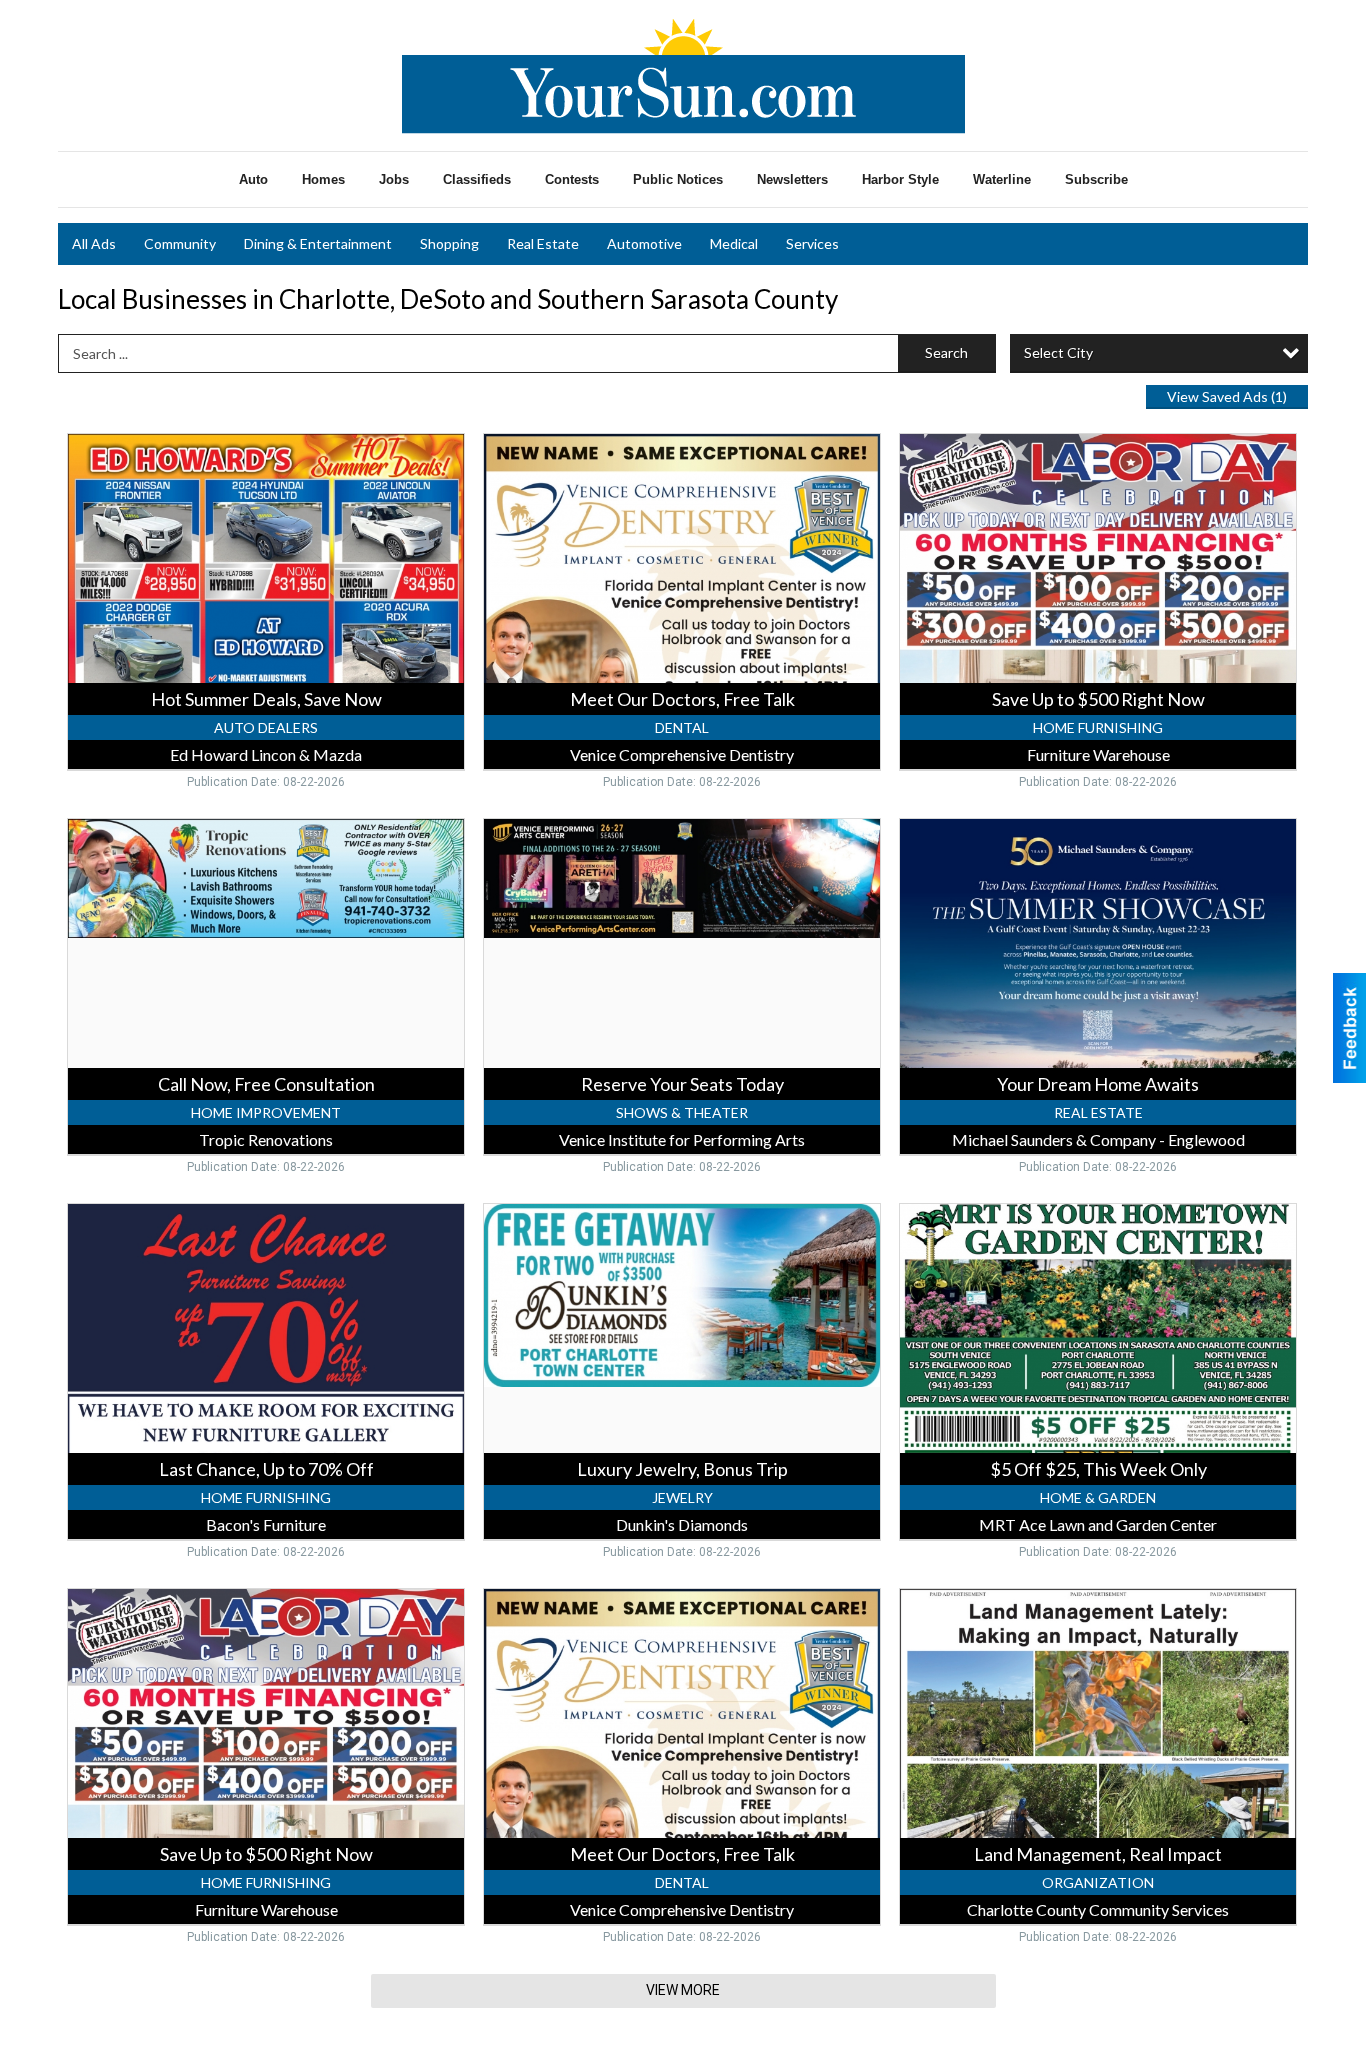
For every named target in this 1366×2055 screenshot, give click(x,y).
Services (812, 243)
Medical (734, 243)
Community (180, 243)
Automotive (644, 243)
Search (946, 352)
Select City (1058, 352)
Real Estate (543, 243)
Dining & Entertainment (318, 243)
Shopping (449, 243)
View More (683, 1990)
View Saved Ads (1227, 396)
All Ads (94, 243)
